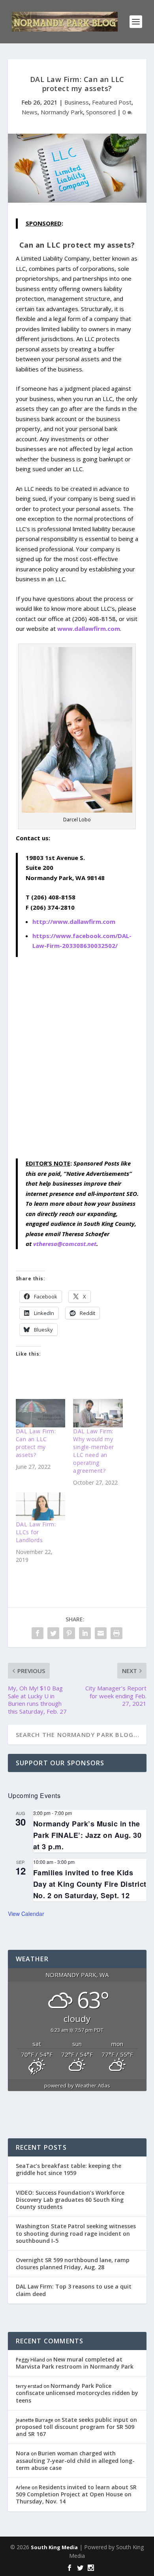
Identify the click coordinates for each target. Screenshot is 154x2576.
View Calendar (26, 1914)
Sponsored (101, 112)
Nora (23, 2453)
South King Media (54, 2547)
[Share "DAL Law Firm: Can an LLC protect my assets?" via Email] (101, 1633)
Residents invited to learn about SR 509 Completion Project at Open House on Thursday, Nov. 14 (76, 2494)
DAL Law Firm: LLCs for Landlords (36, 1532)
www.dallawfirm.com (89, 629)
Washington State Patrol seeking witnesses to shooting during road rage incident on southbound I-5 (76, 2233)
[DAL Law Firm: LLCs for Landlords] (41, 1507)
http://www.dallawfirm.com (74, 921)
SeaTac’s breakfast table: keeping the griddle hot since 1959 (69, 2169)
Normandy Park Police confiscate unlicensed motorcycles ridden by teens (77, 2393)
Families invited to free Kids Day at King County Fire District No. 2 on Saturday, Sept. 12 (90, 1884)
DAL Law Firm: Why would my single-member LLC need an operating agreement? (94, 1451)
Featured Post (112, 102)
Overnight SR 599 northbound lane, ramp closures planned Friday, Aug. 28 (73, 2264)
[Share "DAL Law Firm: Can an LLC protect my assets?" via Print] (116, 1633)
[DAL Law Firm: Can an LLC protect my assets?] (41, 1413)
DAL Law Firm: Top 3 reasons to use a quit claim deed (74, 2290)
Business (77, 102)
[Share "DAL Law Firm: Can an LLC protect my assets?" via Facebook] (38, 1633)
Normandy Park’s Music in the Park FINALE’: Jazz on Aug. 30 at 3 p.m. (87, 1835)
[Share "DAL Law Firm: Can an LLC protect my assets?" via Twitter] (53, 1633)
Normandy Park (62, 112)
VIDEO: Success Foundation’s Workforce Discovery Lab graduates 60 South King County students (70, 2200)
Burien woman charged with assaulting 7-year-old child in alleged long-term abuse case (75, 2460)
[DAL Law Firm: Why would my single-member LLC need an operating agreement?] (98, 1413)
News (30, 112)
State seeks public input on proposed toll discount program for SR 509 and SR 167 (76, 2427)
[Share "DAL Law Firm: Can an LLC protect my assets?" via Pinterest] (69, 1633)
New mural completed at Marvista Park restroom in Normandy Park (75, 2363)
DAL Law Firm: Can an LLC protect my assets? (36, 1443)
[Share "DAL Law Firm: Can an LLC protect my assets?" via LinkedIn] (85, 1633)
